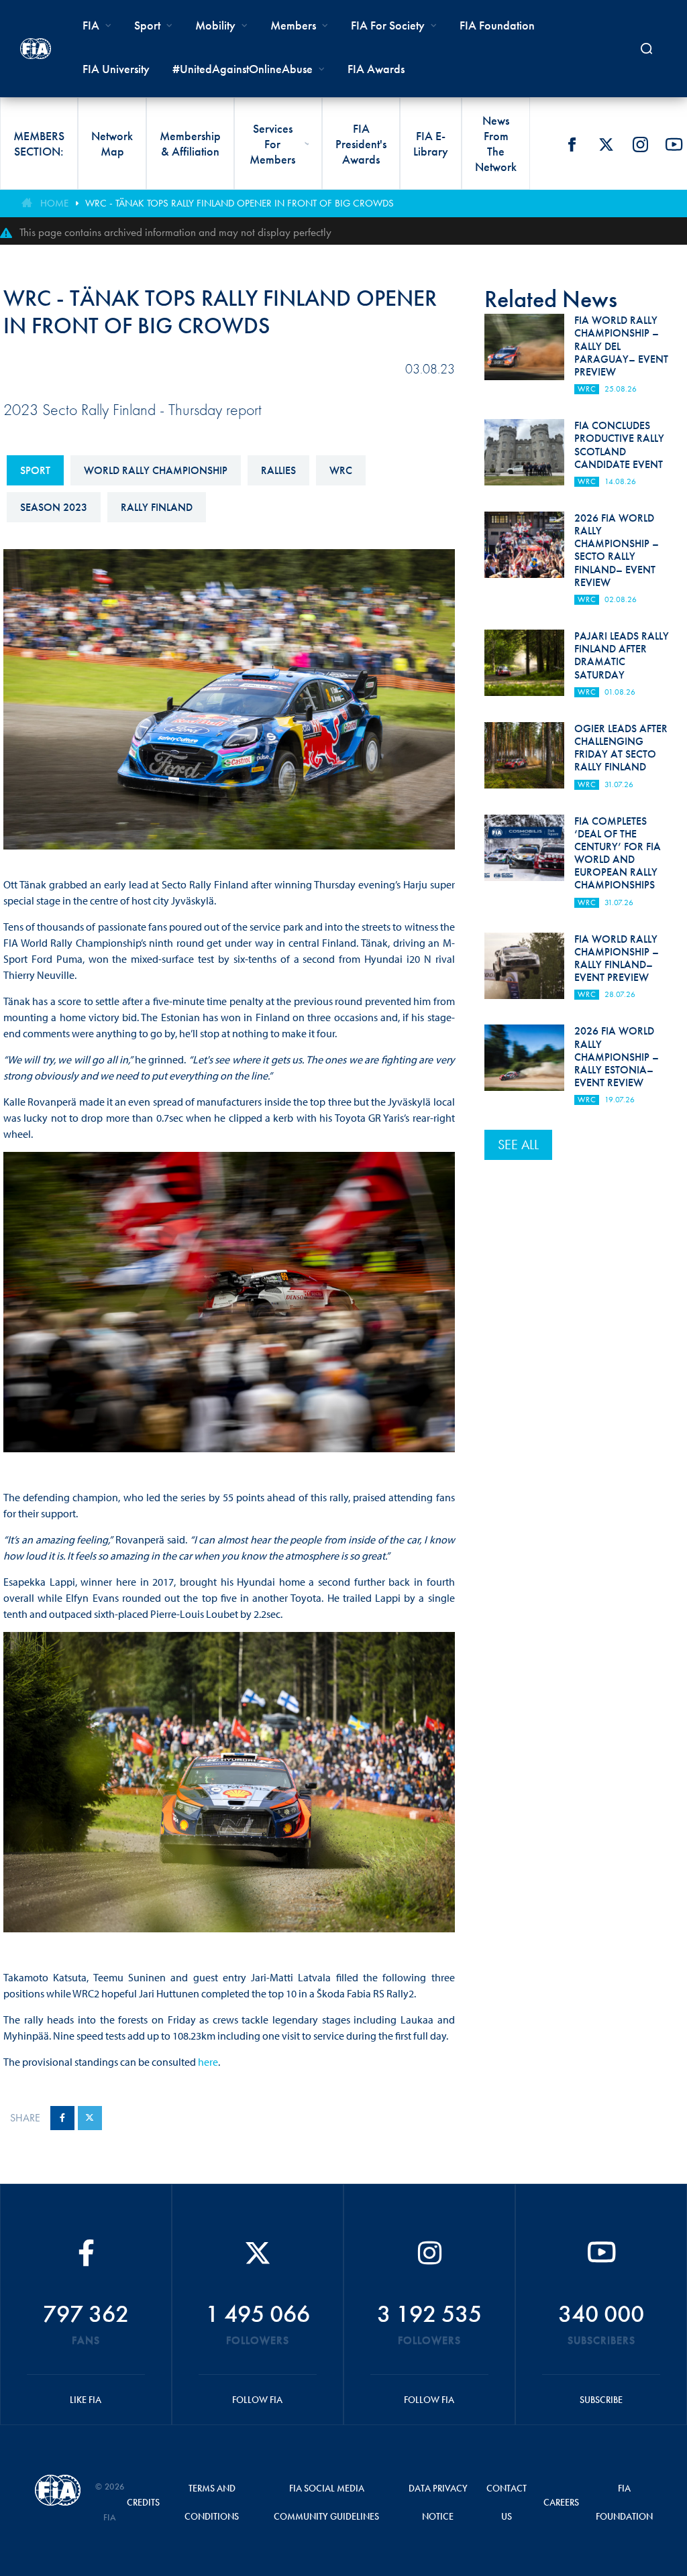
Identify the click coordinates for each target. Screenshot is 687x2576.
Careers (561, 2502)
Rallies (278, 470)
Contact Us (507, 2502)
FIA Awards (376, 69)
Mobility (215, 25)
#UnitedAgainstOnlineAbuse (243, 69)
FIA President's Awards (361, 144)
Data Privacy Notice (438, 2502)
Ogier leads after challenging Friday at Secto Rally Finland (621, 748)
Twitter (606, 144)
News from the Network (496, 143)
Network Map (112, 143)
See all (518, 1145)
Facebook (572, 144)
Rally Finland (157, 507)
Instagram (640, 144)
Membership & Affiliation (190, 143)
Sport (35, 470)
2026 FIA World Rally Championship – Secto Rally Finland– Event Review (617, 550)
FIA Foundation (497, 25)
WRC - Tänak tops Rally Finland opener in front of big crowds (240, 203)
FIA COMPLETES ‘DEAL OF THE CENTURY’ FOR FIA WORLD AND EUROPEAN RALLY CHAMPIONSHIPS (618, 853)
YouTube (674, 144)
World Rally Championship (156, 470)
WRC (341, 470)
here (208, 2062)
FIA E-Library (431, 143)
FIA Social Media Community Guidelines (326, 2502)
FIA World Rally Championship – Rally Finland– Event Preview (617, 958)
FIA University (116, 69)
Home (54, 203)
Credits (143, 2502)
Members (293, 25)
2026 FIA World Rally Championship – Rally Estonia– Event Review (617, 1057)
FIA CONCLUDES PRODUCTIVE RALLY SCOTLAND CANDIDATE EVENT (619, 445)
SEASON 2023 (54, 507)
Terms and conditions (212, 2502)
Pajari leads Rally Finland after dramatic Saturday (622, 655)
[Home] (36, 49)
